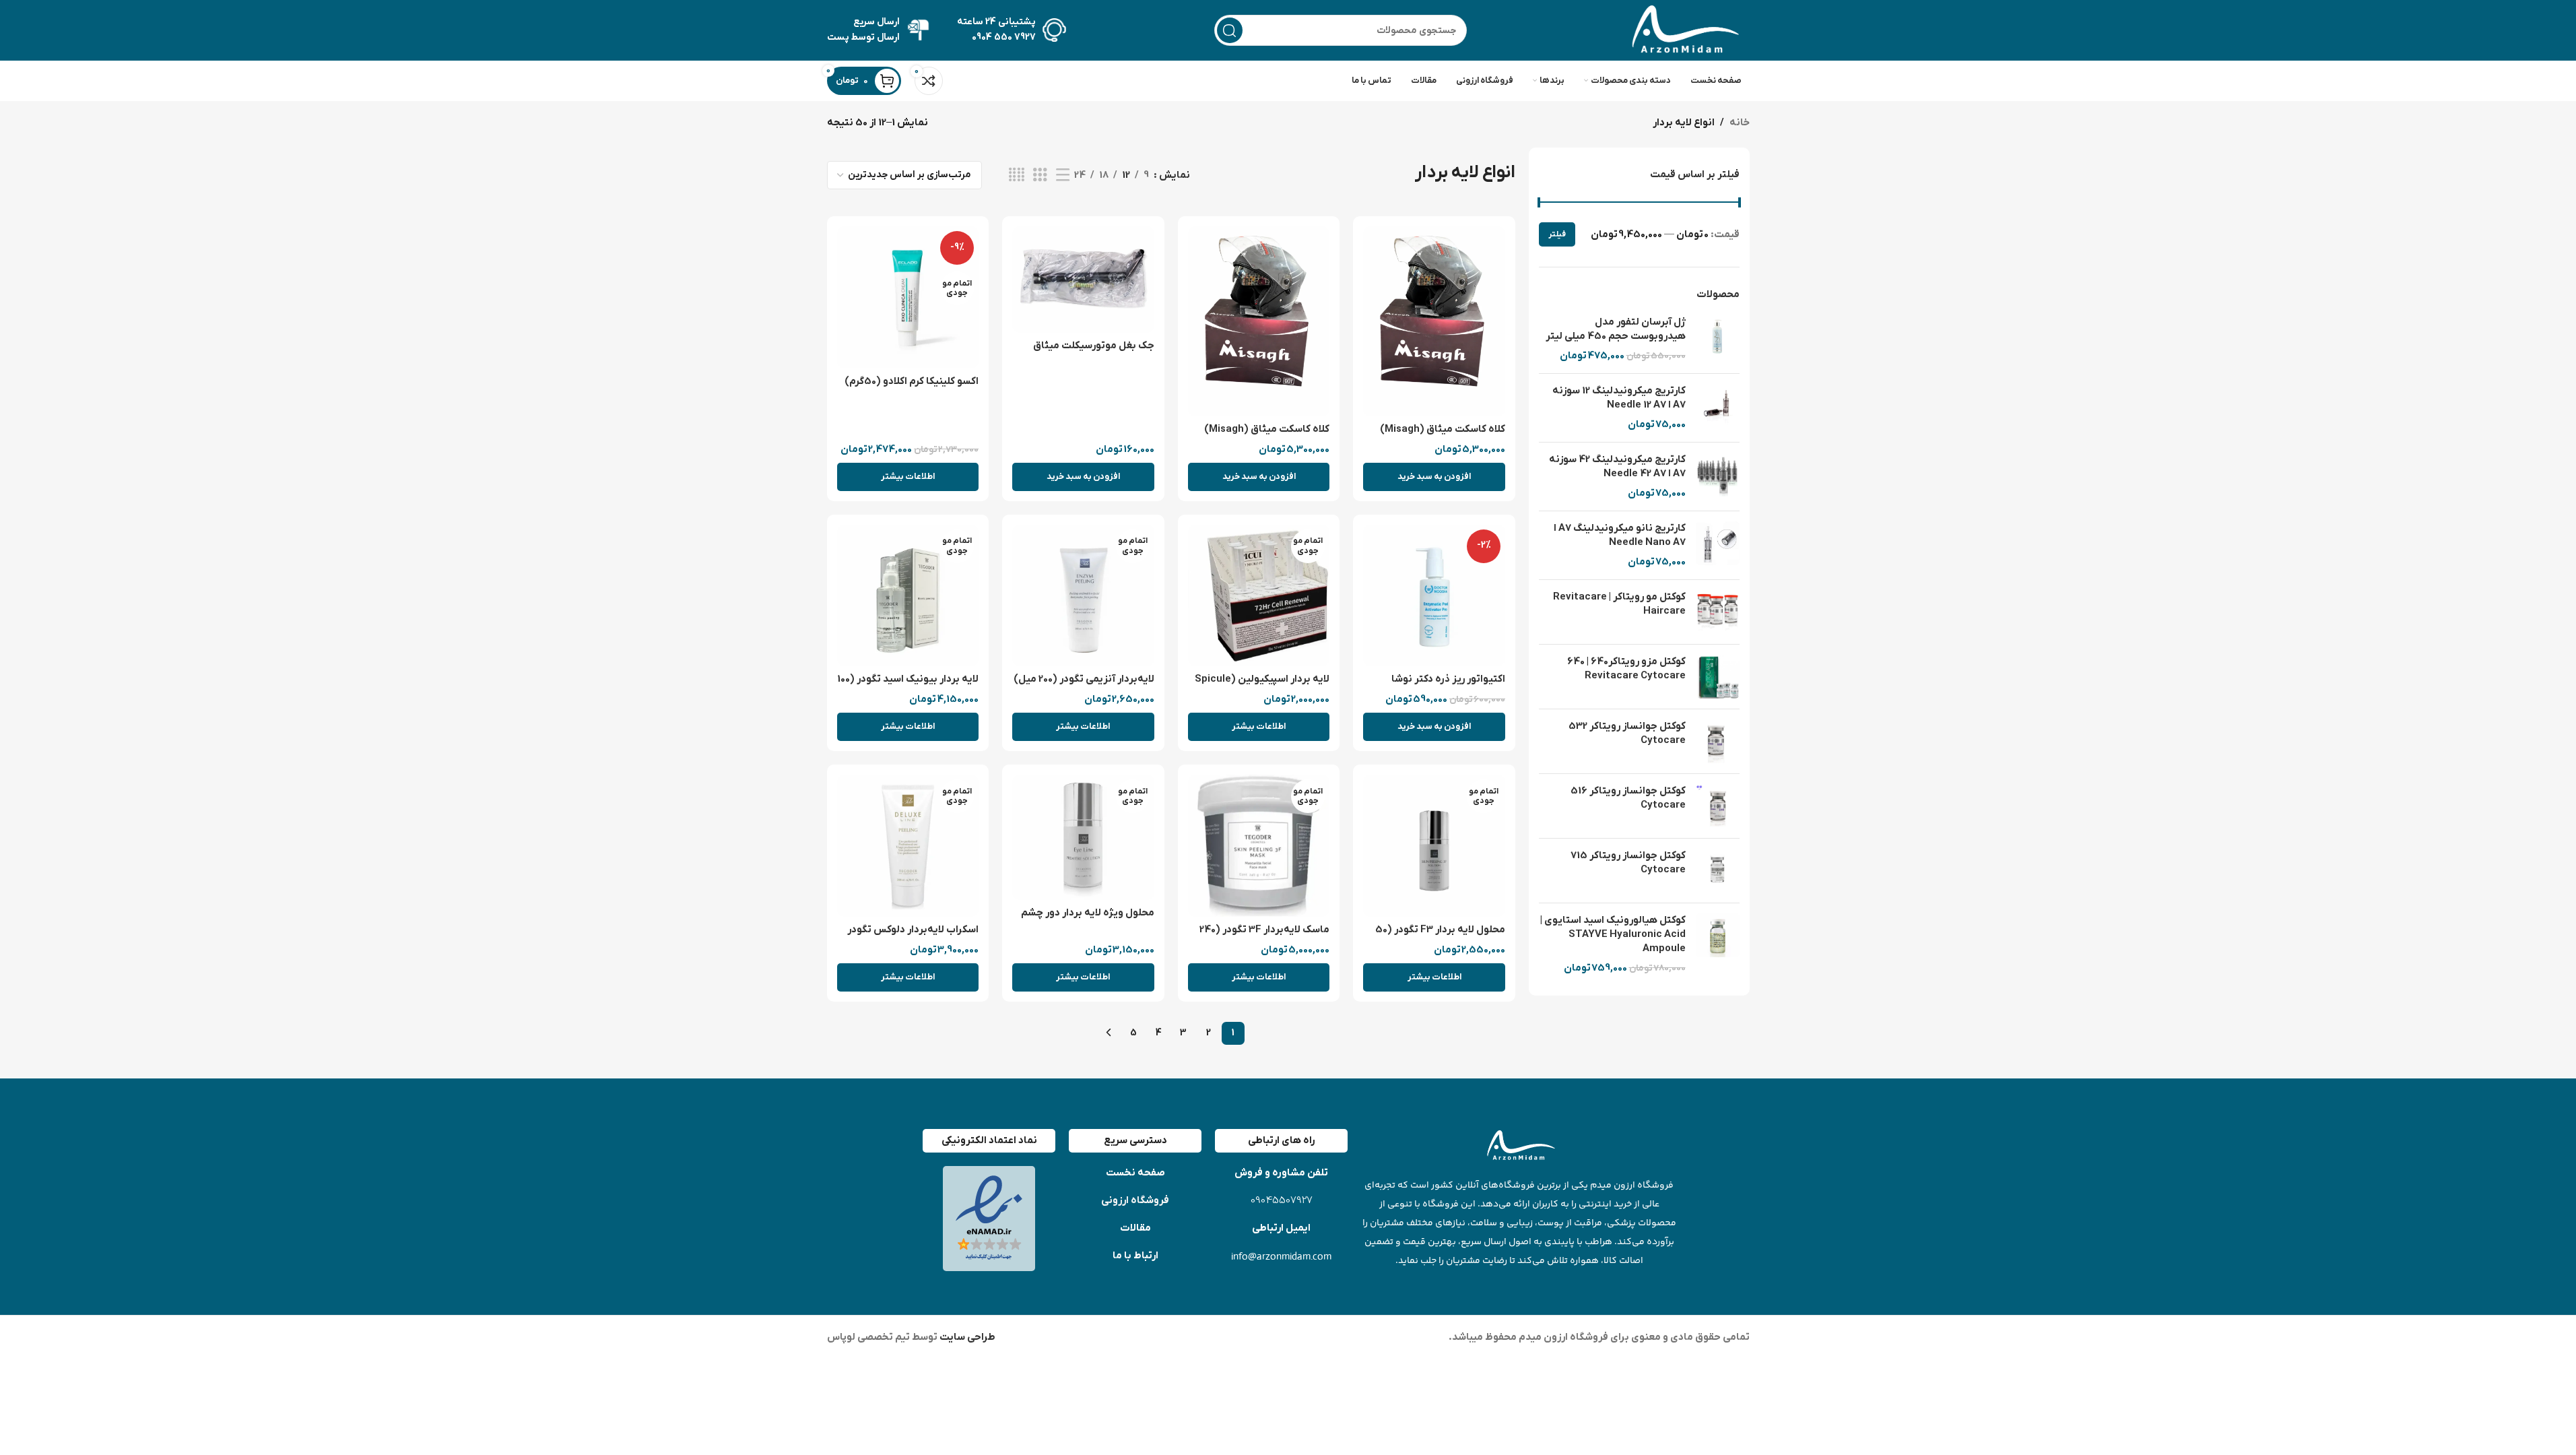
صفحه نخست (1135, 1173)
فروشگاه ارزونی (1135, 1200)
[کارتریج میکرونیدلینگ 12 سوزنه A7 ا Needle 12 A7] (1718, 408)
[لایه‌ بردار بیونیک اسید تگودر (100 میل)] (908, 596)
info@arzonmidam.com (1281, 1256)
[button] (1434, 477)
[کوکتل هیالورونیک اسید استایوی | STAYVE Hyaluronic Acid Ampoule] (1718, 944)
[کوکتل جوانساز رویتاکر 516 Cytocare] (1718, 806)
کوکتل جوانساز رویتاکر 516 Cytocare (1628, 798)
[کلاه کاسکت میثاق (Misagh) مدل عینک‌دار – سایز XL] (1259, 321)
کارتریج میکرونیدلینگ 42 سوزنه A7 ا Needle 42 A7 (1617, 466)
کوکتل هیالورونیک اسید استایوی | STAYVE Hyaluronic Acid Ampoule (1613, 934)
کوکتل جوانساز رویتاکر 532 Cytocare (1627, 733)
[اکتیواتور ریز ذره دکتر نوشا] (1434, 596)
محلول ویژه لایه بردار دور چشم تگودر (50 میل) (1088, 920)
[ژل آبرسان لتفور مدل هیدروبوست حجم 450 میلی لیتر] (1718, 339)
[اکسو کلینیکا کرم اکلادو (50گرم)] (908, 297)
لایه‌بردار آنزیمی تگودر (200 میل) (1084, 679)
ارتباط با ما (1135, 1256)
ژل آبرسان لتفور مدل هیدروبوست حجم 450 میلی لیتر (1616, 329)
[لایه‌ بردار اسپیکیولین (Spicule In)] (1259, 596)
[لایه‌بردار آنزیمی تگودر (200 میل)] (1083, 596)
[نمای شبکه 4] (1017, 175)
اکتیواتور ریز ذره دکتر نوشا (1448, 679)
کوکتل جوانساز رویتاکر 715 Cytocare (1628, 863)
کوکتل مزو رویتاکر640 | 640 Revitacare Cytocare (1626, 669)
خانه (1740, 123)
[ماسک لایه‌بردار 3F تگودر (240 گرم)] (1259, 846)
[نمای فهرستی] (1063, 175)
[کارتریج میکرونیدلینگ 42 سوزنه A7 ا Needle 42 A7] (1718, 477)
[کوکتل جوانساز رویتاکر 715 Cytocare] (1718, 871)
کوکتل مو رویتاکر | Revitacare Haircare (1619, 604)
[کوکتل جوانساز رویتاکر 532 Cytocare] (1718, 741)
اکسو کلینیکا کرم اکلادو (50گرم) (912, 381)
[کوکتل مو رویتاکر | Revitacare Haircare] (1718, 612)
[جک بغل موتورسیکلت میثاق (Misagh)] (1083, 280)
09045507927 (1282, 1201)
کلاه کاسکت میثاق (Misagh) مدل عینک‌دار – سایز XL (1267, 436)
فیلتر (1557, 234)
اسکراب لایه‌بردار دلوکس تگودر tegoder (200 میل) (913, 937)
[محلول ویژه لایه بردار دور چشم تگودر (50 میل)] (1083, 837)
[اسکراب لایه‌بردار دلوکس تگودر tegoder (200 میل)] (908, 846)
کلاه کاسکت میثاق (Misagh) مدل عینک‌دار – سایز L (1443, 436)
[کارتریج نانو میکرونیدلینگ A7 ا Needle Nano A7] (1718, 545)
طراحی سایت (966, 1337)
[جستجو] (1230, 30)
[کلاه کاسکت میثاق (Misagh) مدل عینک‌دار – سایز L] (1434, 321)
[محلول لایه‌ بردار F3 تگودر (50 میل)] (1434, 846)
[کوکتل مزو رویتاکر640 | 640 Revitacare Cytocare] (1718, 677)
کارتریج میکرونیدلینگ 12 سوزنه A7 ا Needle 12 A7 (1619, 398)
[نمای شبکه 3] (1040, 175)
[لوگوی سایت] (1682, 30)
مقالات (1135, 1228)
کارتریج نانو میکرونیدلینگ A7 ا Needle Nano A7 (1620, 535)
